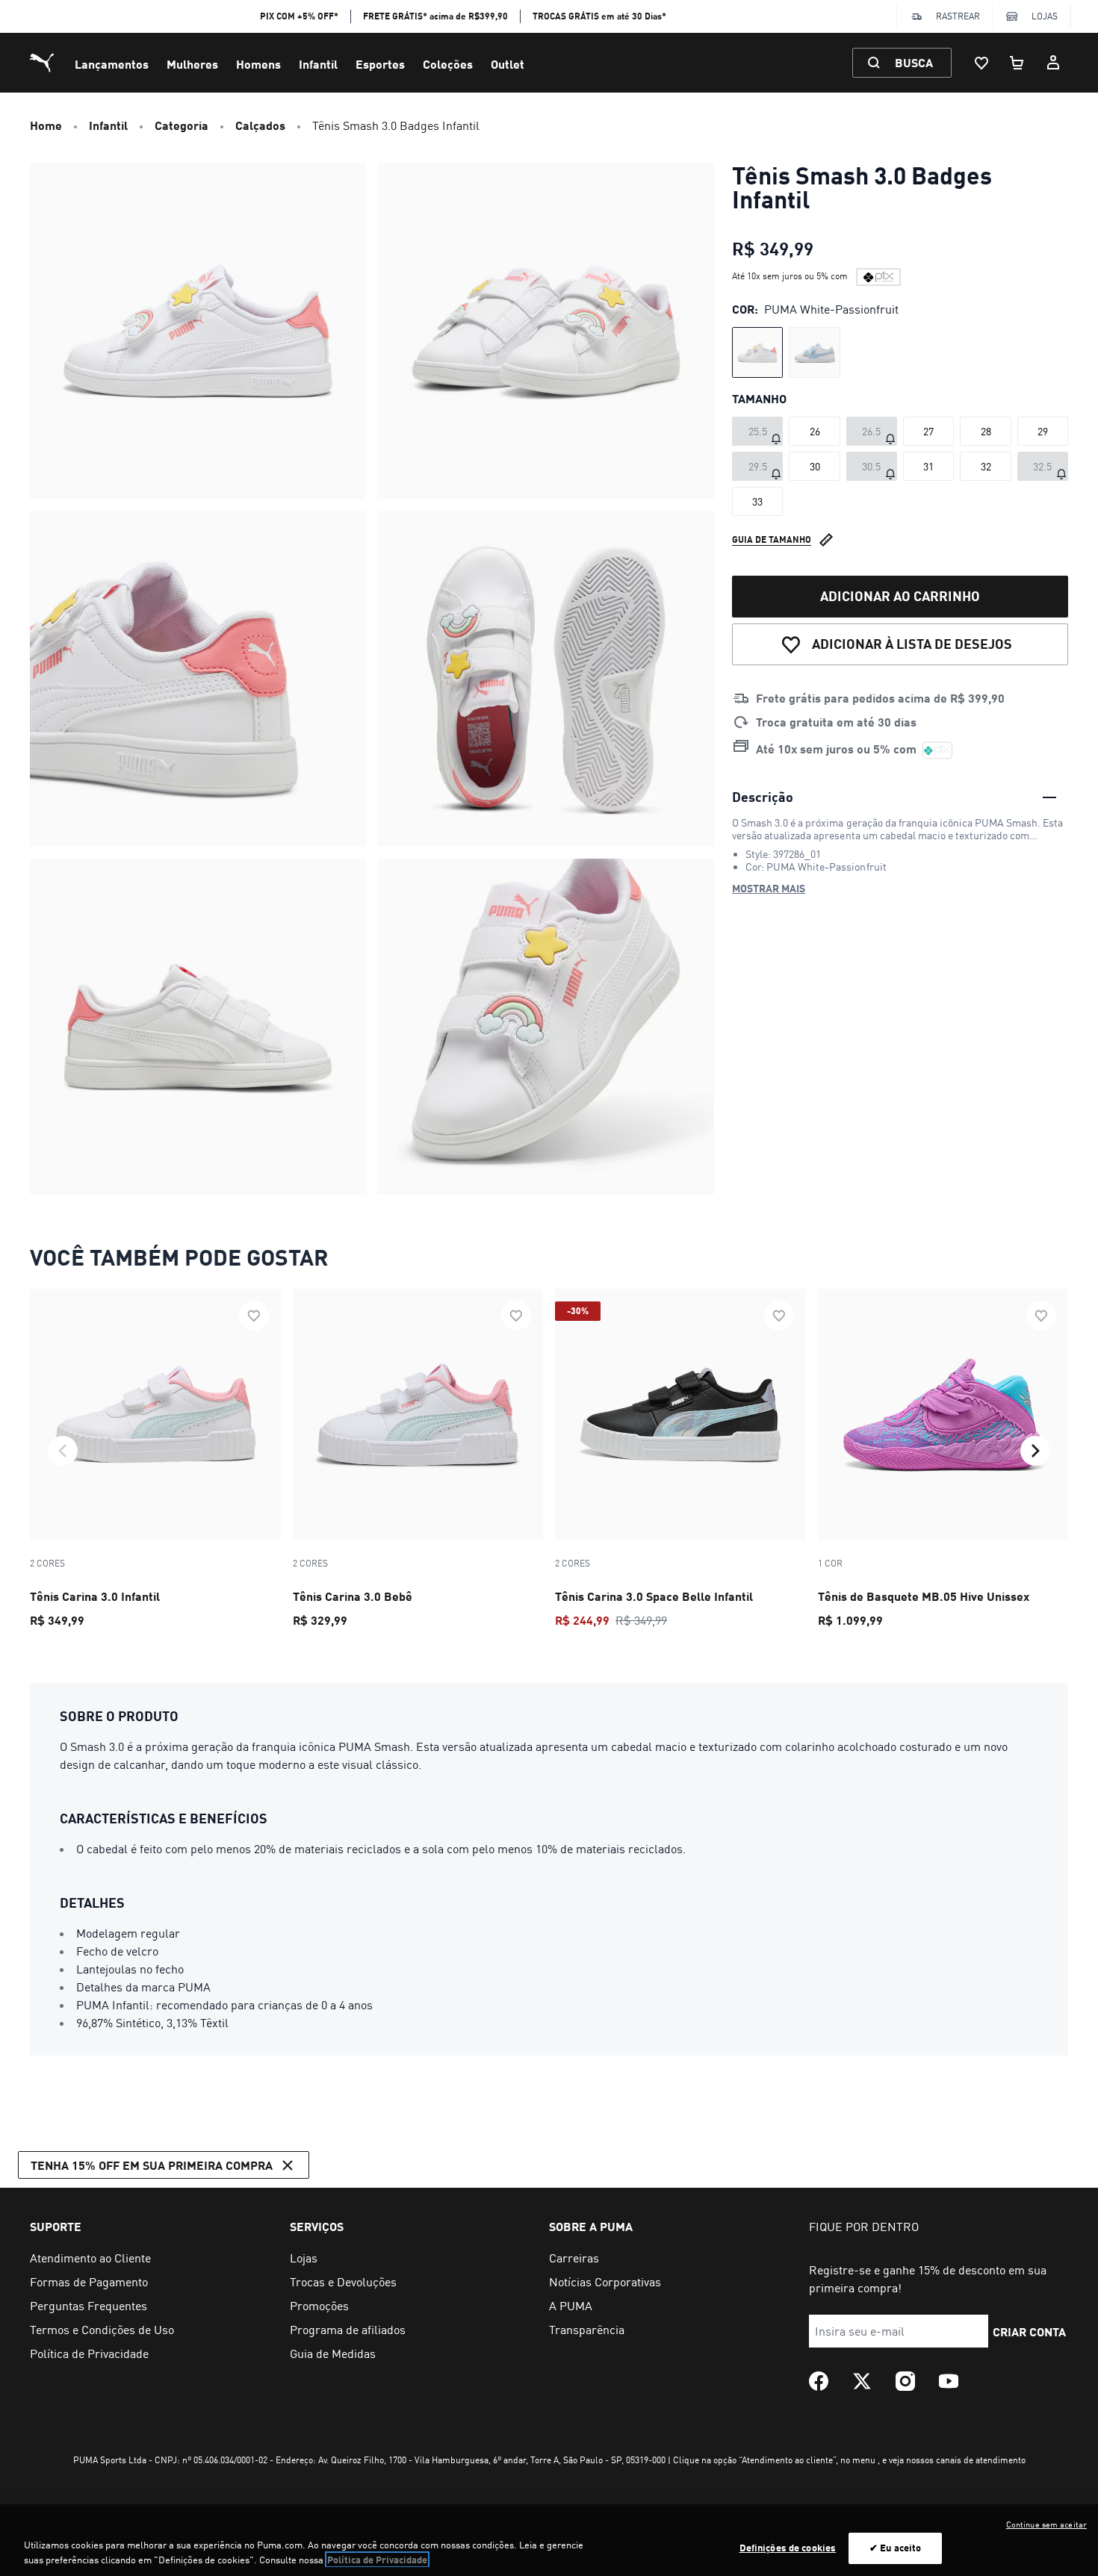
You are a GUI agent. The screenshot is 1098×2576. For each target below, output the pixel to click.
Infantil (318, 64)
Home (46, 125)
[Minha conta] (1053, 63)
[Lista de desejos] (981, 63)
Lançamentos (112, 64)
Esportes (380, 64)
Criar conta (1029, 2331)
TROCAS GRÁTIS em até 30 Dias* (599, 16)
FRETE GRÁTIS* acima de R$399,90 (435, 16)
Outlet (508, 64)
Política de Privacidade (377, 2560)
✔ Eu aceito (895, 2548)
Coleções (448, 64)
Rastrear (958, 16)
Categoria (182, 125)
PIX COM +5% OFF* (299, 16)
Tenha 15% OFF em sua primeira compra (152, 2165)
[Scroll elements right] (1035, 1451)
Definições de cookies (788, 2548)
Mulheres (192, 64)
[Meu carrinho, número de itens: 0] (1017, 63)
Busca (914, 62)
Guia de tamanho (772, 539)
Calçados (260, 125)
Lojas (1045, 16)
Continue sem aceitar (1046, 2524)
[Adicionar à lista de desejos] (254, 1316)
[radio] (757, 352)
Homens (258, 64)
